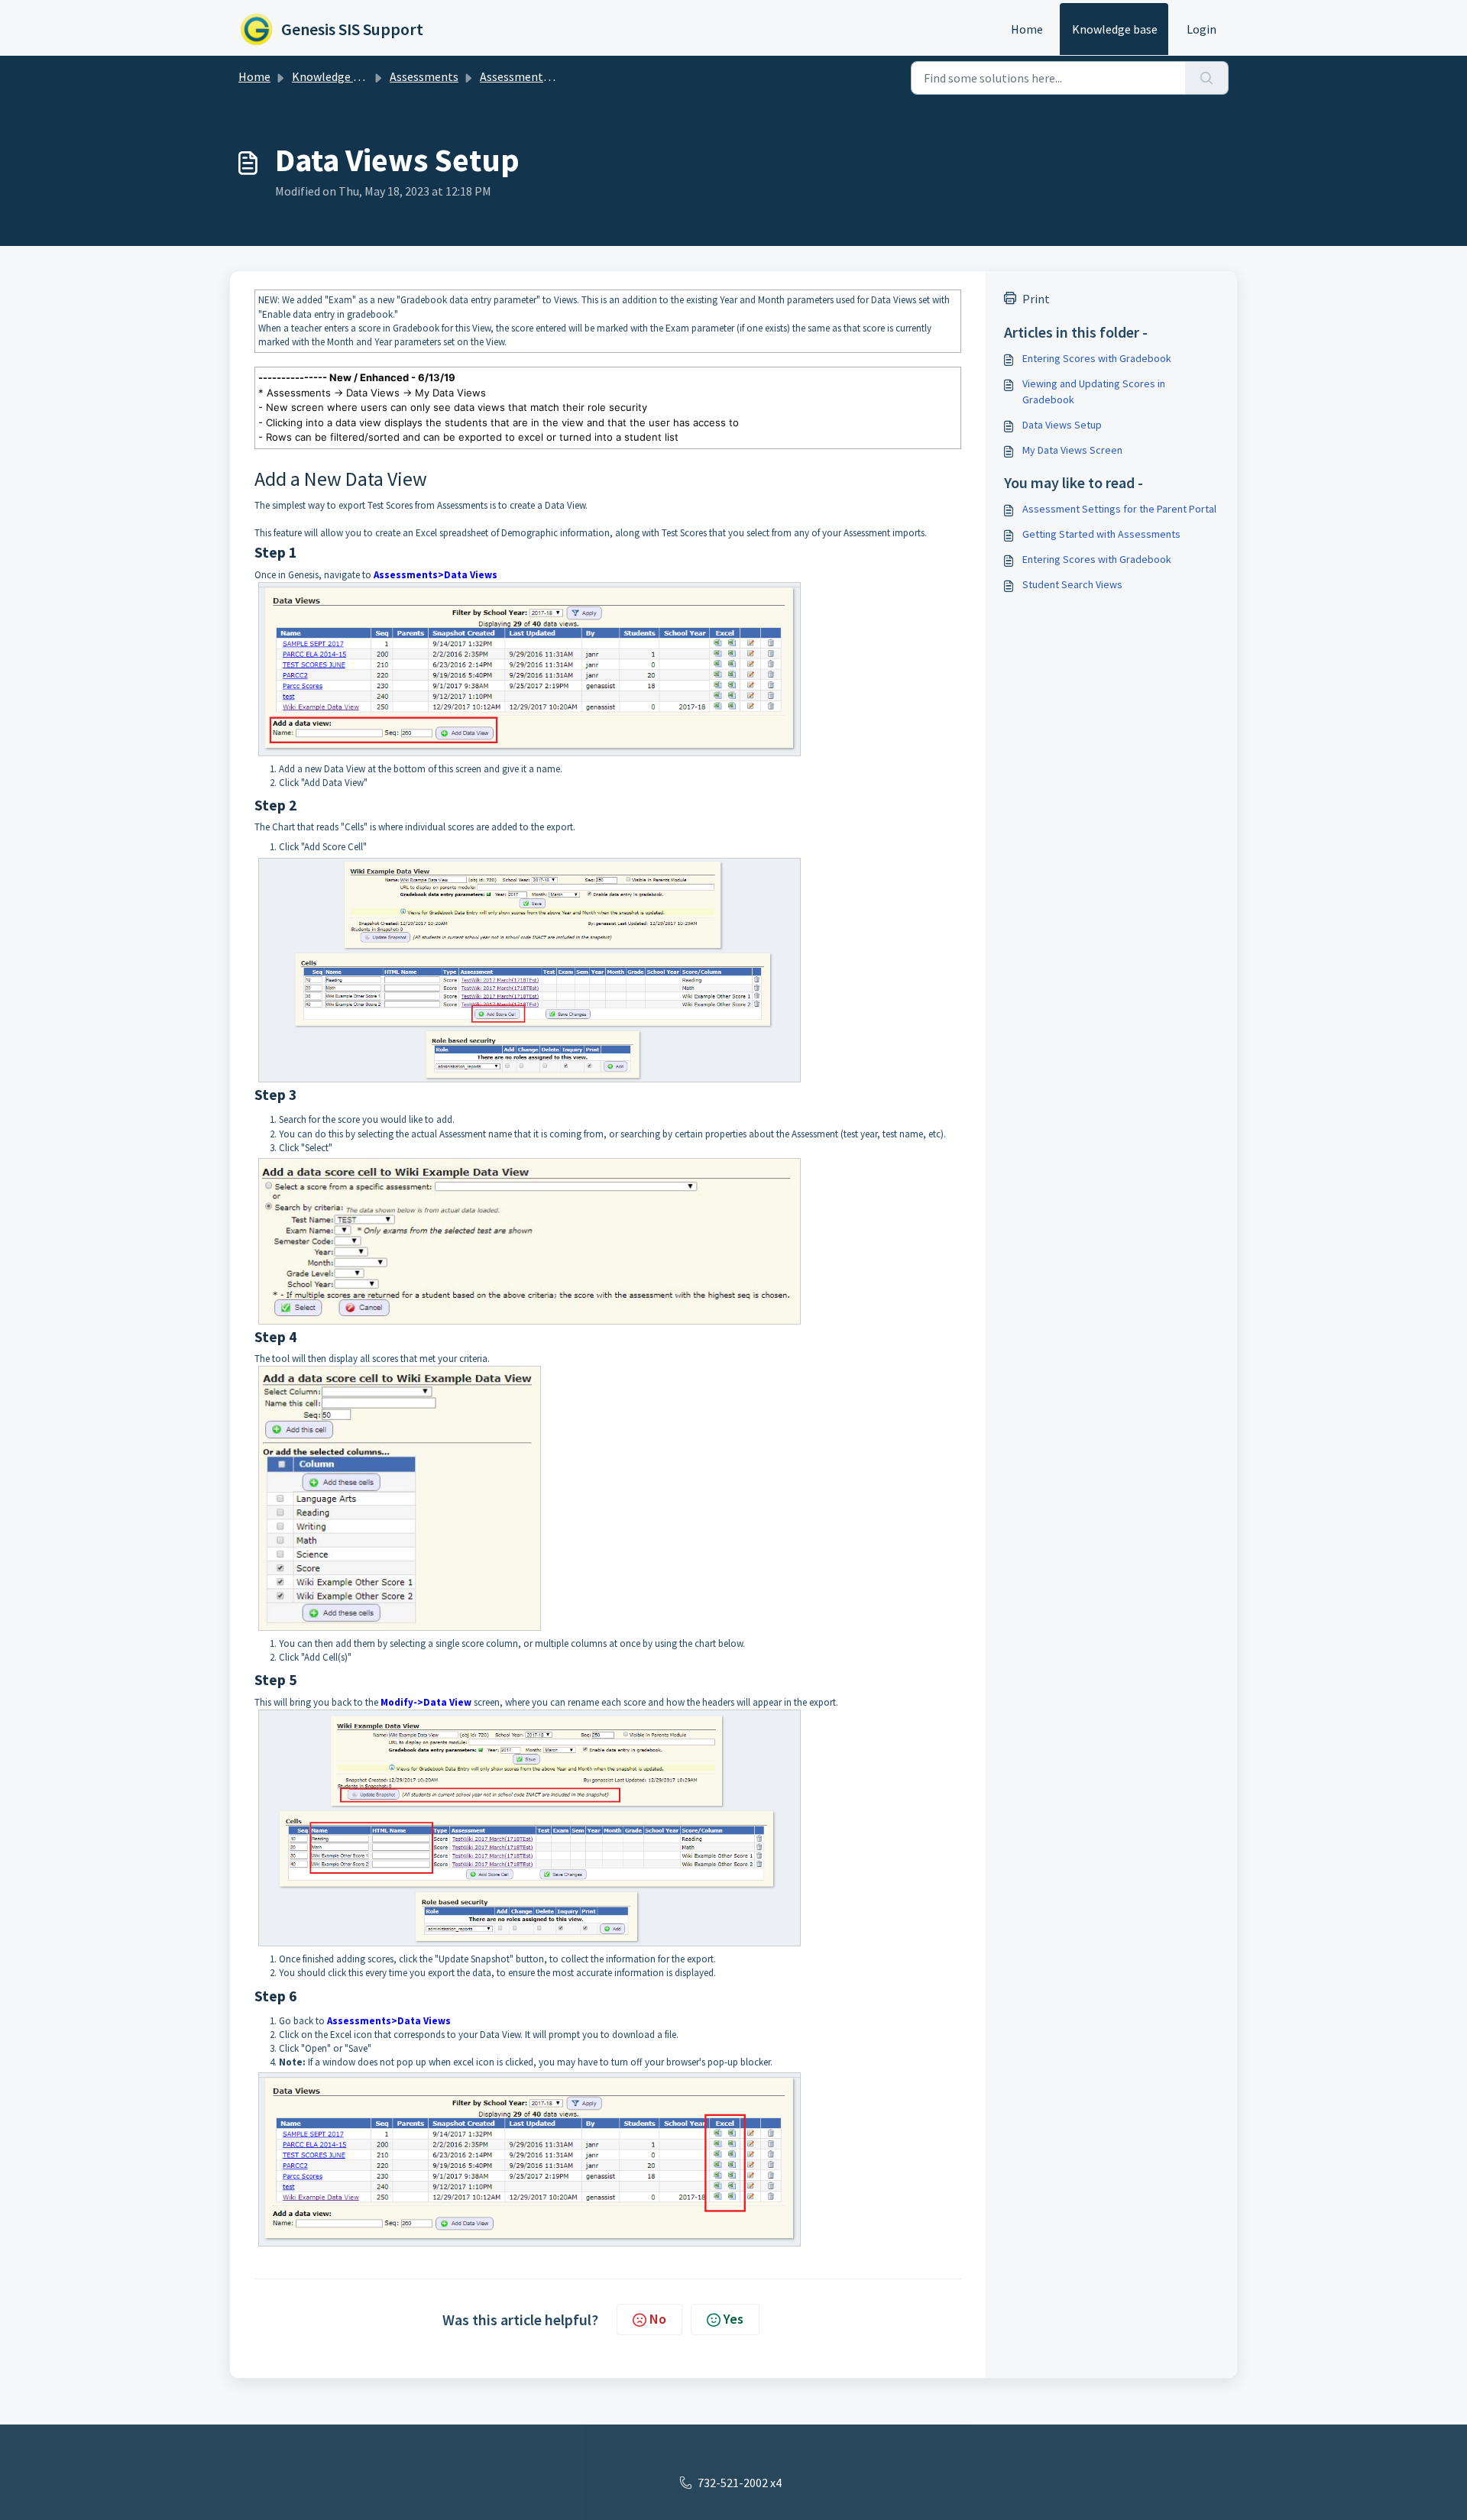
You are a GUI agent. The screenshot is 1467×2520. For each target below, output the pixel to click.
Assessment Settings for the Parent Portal (1119, 509)
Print (1036, 299)
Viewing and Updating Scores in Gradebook (1094, 391)
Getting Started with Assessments (1101, 534)
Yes (733, 2319)
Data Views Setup (1062, 425)
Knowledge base (1115, 29)
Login (1201, 29)
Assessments (424, 76)
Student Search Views (1072, 584)
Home (1027, 29)
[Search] (1207, 78)
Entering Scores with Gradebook (1097, 358)
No (658, 2319)
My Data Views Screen (1072, 450)
